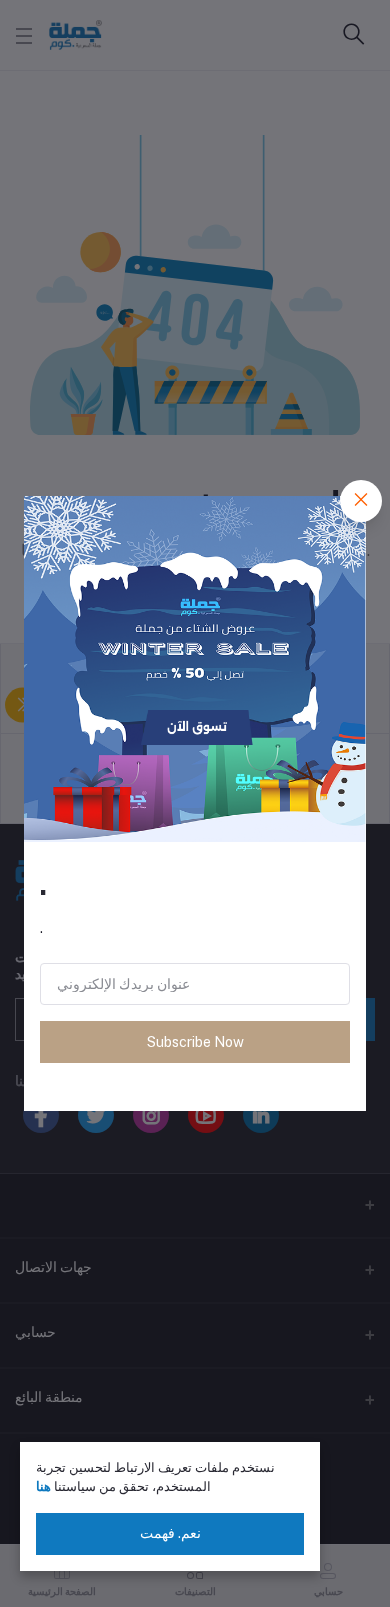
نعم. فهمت (170, 1533)
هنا (43, 1486)
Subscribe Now (195, 1042)
